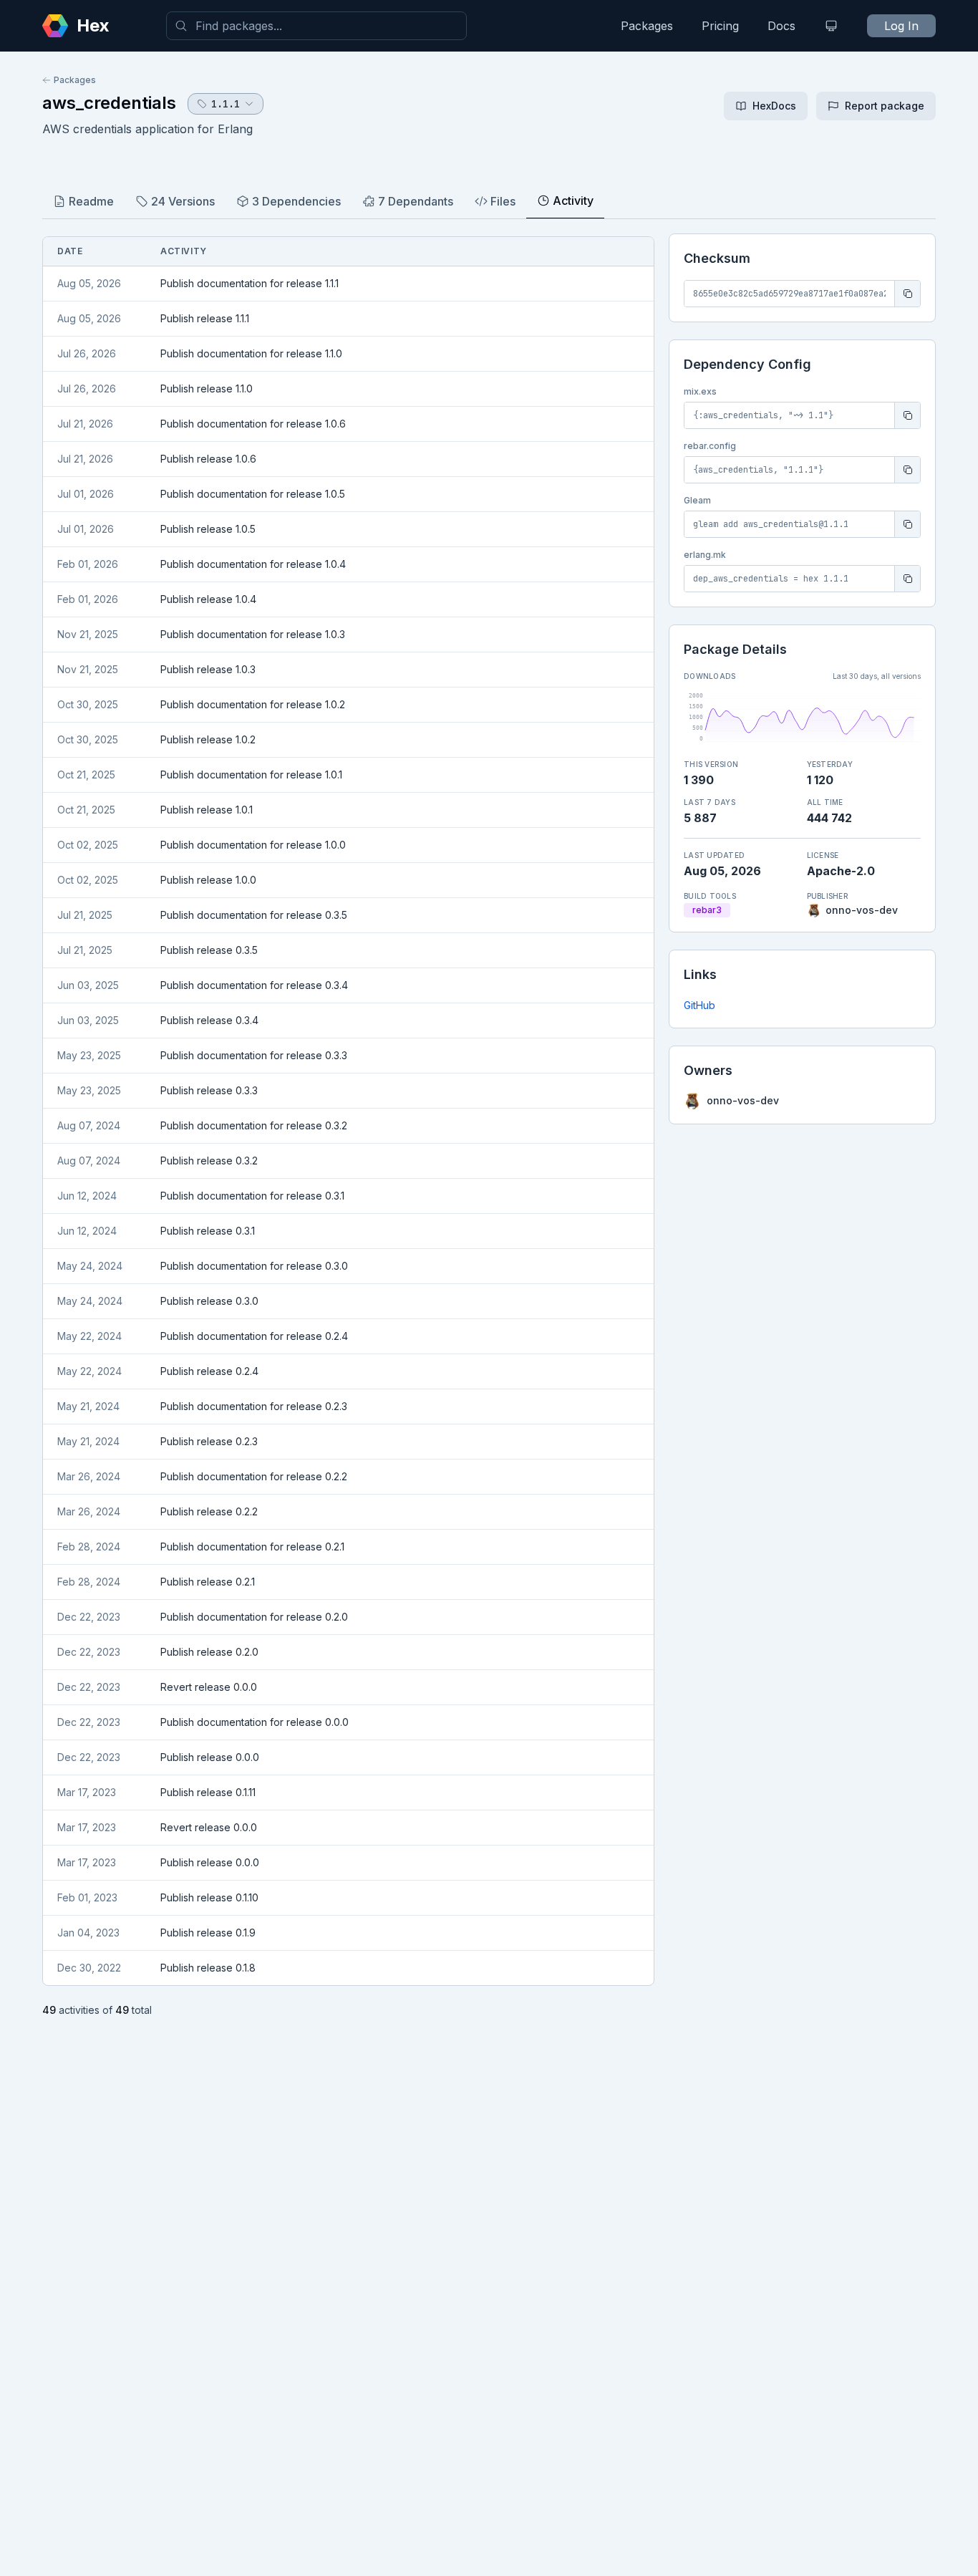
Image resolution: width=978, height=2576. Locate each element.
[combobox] (316, 26)
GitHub (699, 1005)
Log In (901, 26)
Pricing (720, 26)
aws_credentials (109, 103)
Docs (781, 26)
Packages (647, 26)
